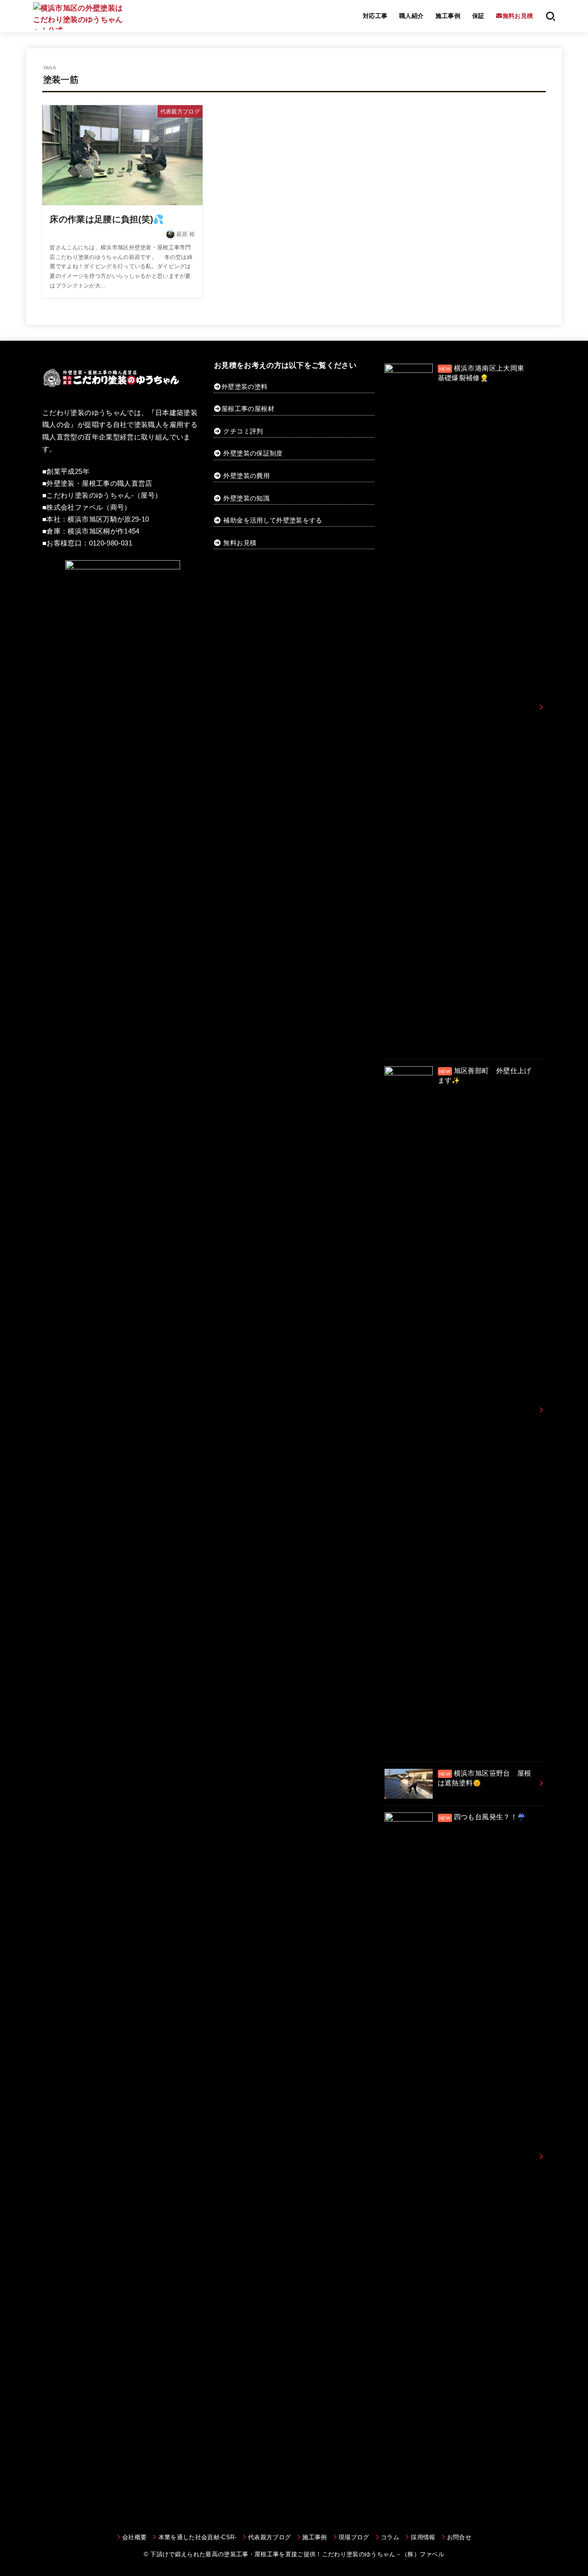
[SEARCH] (551, 16)
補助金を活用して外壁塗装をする (273, 520)
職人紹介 (412, 16)
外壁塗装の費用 (246, 476)
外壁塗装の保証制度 (253, 453)
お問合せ (459, 2537)
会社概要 (134, 2537)
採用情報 (423, 2537)
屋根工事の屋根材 (248, 409)
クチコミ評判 (243, 431)
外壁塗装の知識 (246, 498)
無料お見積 (240, 543)
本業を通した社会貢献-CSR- (197, 2537)
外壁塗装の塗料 (244, 387)
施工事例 (448, 16)
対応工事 (375, 16)
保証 (478, 16)
